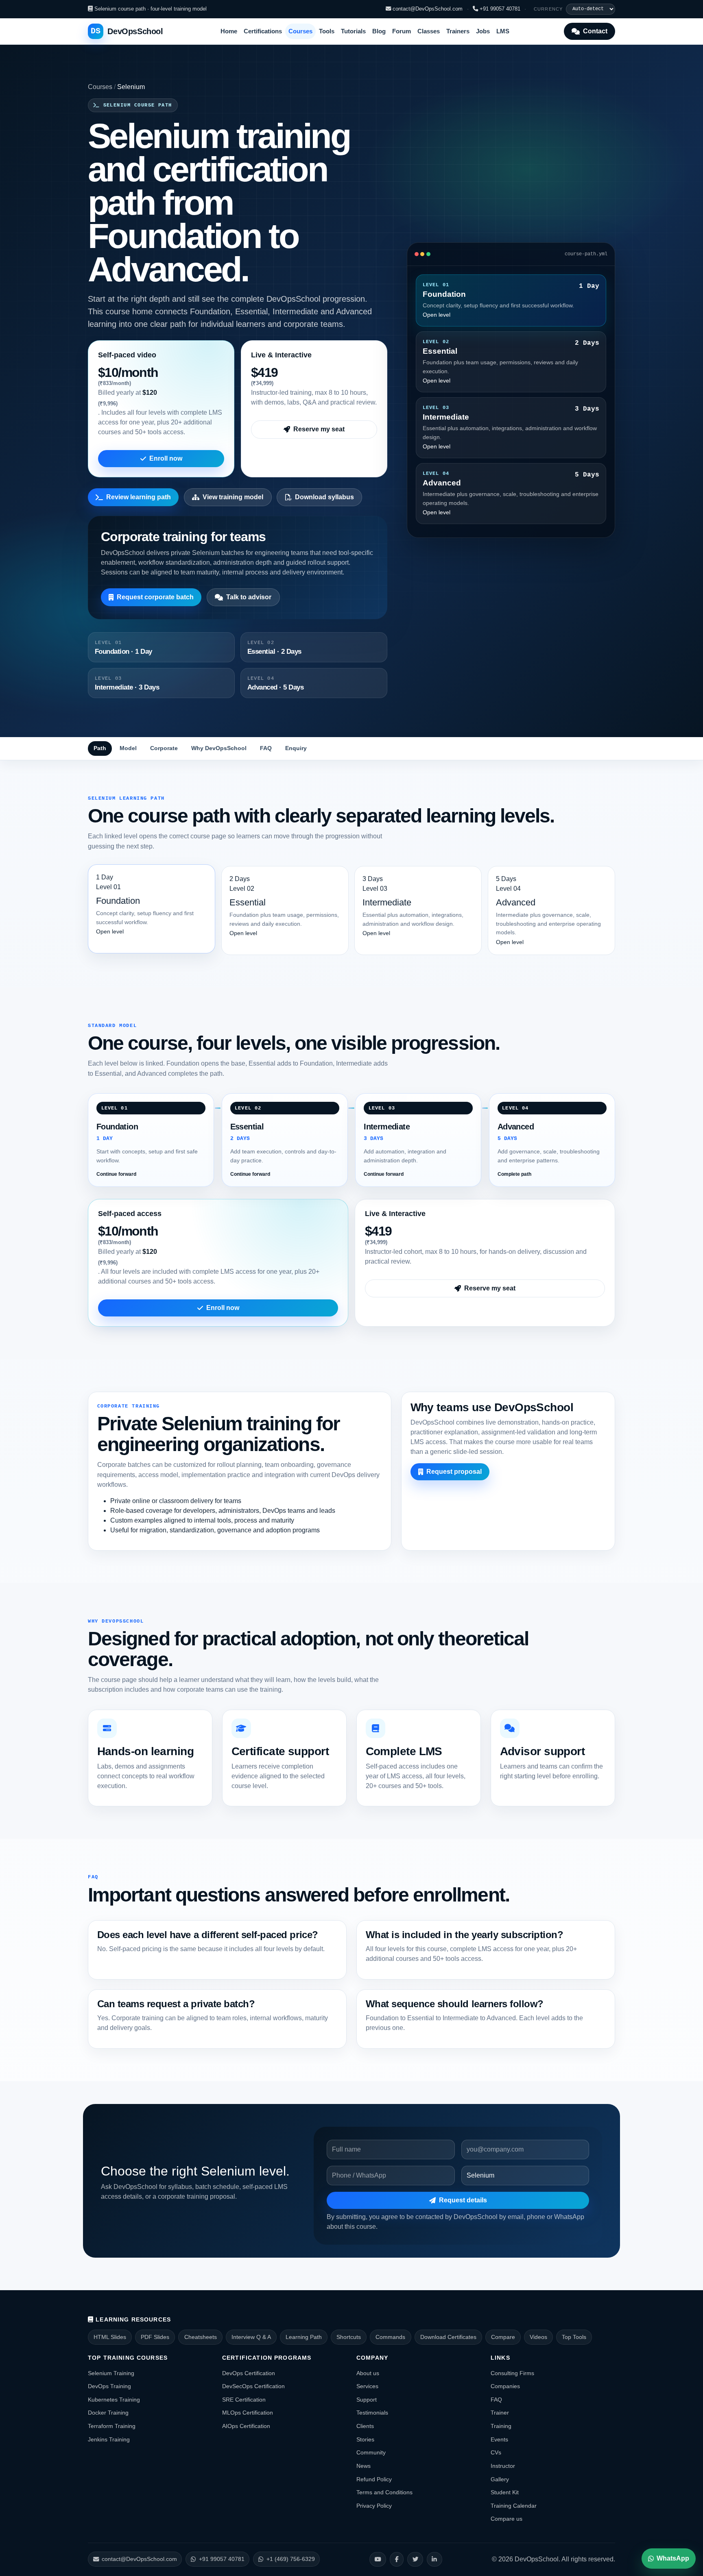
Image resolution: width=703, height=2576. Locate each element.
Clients (365, 2426)
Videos (538, 2337)
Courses (300, 31)
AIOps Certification (246, 2426)
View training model (233, 497)
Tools (327, 31)
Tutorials (353, 31)
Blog (379, 31)
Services (367, 2386)
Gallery (500, 2479)
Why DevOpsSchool (219, 748)
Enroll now (166, 458)
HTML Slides (110, 2337)
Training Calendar (514, 2506)
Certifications (263, 31)
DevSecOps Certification (253, 2386)
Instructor (503, 2466)
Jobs (483, 31)
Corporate (164, 748)
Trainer (500, 2413)
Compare (503, 2337)
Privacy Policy (374, 2506)
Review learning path (139, 497)
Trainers (458, 31)
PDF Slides (155, 2337)
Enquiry (296, 748)
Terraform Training (112, 2426)
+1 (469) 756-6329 (291, 2559)
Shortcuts (349, 2337)
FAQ (266, 748)
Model (128, 748)
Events (499, 2439)
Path (100, 748)
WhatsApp (673, 2558)
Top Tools (574, 2337)
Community (371, 2452)
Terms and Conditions (384, 2492)
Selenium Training (111, 2373)
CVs (496, 2452)
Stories (365, 2439)
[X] (415, 2559)
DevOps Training (109, 2386)
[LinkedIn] (434, 2559)
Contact (595, 31)
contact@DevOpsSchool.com (427, 9)
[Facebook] (397, 2559)
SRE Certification (244, 2400)
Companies (505, 2386)
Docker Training (108, 2413)
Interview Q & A (251, 2337)
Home (229, 31)
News (364, 2466)
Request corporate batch (155, 597)
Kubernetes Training (114, 2400)
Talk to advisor (249, 597)
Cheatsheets (201, 2337)
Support (367, 2400)
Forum (402, 31)
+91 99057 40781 (499, 9)
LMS (503, 31)
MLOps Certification (248, 2413)
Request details (463, 2200)
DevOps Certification (249, 2373)
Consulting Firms (512, 2373)
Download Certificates (448, 2337)
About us (368, 2373)
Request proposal (454, 1472)
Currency (548, 9)
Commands (390, 2337)
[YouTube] (378, 2559)
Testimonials (372, 2413)
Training (501, 2426)
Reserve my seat (319, 429)
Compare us (507, 2519)
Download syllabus (324, 497)
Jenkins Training (109, 2439)
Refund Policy (374, 2479)
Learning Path (304, 2337)
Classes (429, 31)
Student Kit (505, 2492)
